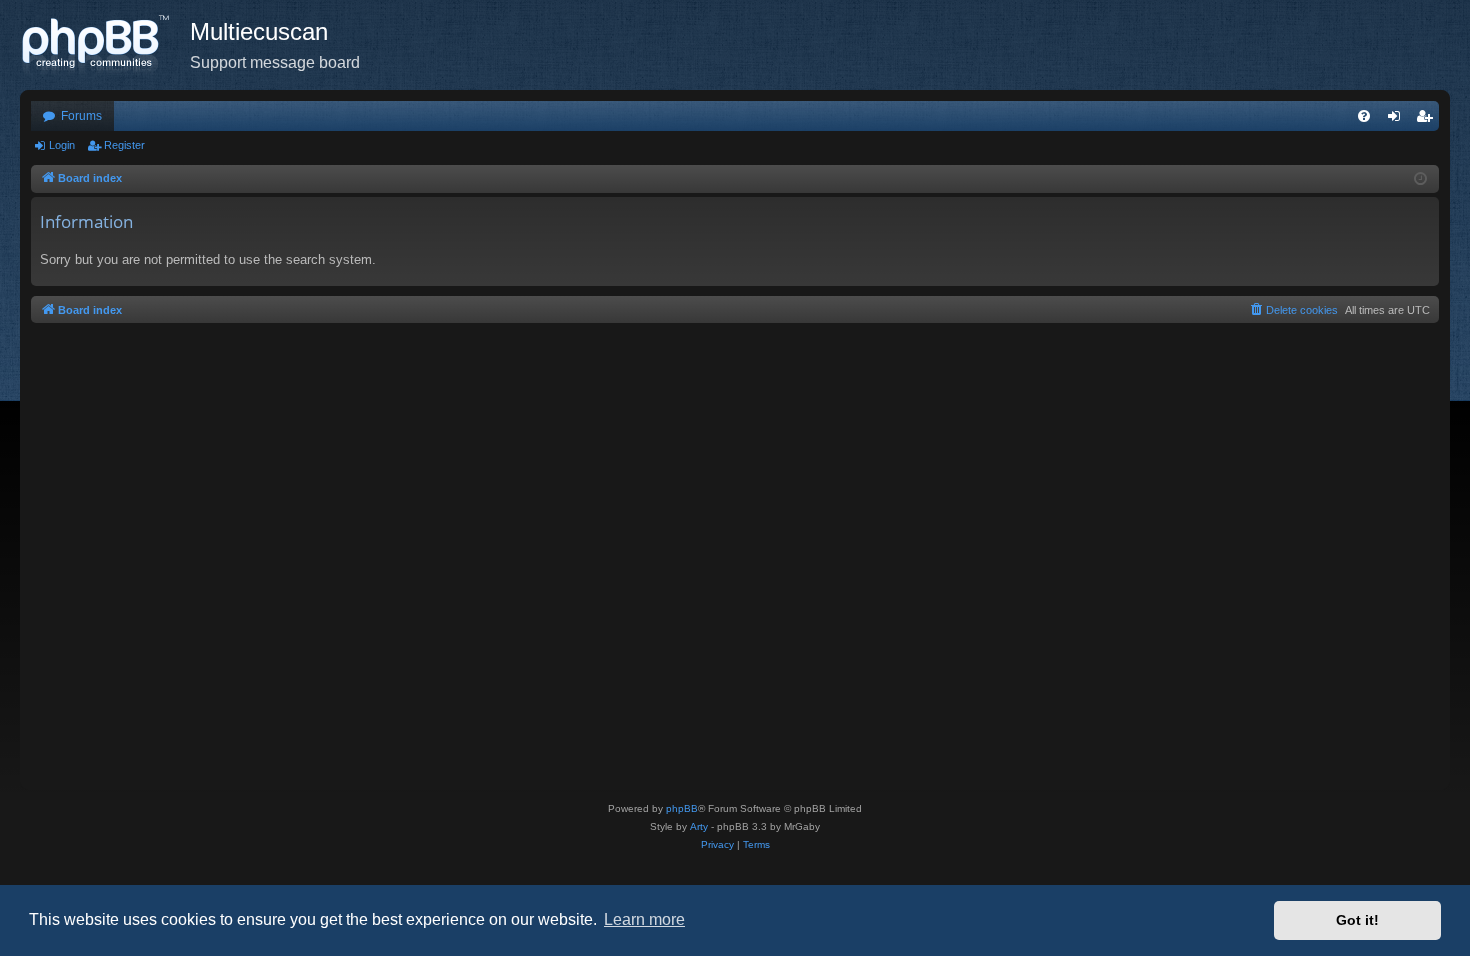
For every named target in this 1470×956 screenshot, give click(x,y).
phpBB (682, 808)
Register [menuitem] (1428, 120)
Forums (81, 116)
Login (62, 145)
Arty (699, 826)
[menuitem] (1364, 116)
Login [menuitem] (1398, 120)
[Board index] (105, 45)
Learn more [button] (644, 919)
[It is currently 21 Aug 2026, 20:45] (1420, 179)
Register (124, 145)
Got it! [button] (1357, 920)
